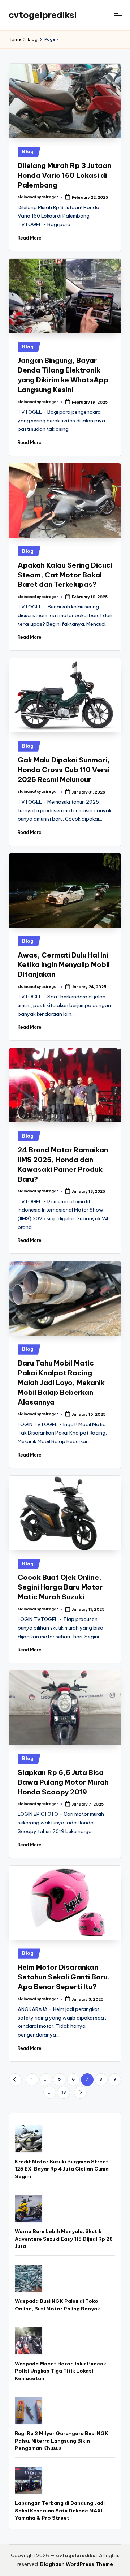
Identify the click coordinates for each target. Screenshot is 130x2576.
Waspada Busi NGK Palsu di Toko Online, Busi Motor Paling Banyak (57, 2305)
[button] (15, 2080)
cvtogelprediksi (43, 15)
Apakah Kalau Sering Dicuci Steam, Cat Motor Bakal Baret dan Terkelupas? (65, 575)
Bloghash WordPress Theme (77, 2564)
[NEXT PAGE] (80, 2092)
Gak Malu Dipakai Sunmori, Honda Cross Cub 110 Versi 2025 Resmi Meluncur (64, 770)
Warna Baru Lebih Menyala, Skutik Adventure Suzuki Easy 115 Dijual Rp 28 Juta (64, 2239)
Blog (28, 152)
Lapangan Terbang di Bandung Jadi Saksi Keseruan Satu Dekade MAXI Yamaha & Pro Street (60, 2510)
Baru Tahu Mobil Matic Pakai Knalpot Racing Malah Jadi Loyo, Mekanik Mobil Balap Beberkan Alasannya (61, 1382)
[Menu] (118, 15)
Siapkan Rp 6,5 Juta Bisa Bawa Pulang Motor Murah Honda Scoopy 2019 (63, 1782)
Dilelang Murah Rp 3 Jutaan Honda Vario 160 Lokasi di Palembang (64, 175)
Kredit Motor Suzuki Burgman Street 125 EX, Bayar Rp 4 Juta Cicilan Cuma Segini (62, 2169)
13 (64, 2092)
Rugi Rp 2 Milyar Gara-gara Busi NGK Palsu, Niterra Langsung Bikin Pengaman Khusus (62, 2441)
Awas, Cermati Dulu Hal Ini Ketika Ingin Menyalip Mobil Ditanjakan (64, 965)
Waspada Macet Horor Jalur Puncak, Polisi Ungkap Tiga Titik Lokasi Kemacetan (61, 2371)
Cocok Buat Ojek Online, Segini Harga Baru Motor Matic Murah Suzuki (60, 1587)
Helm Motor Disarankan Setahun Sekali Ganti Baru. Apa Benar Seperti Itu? (64, 1977)
